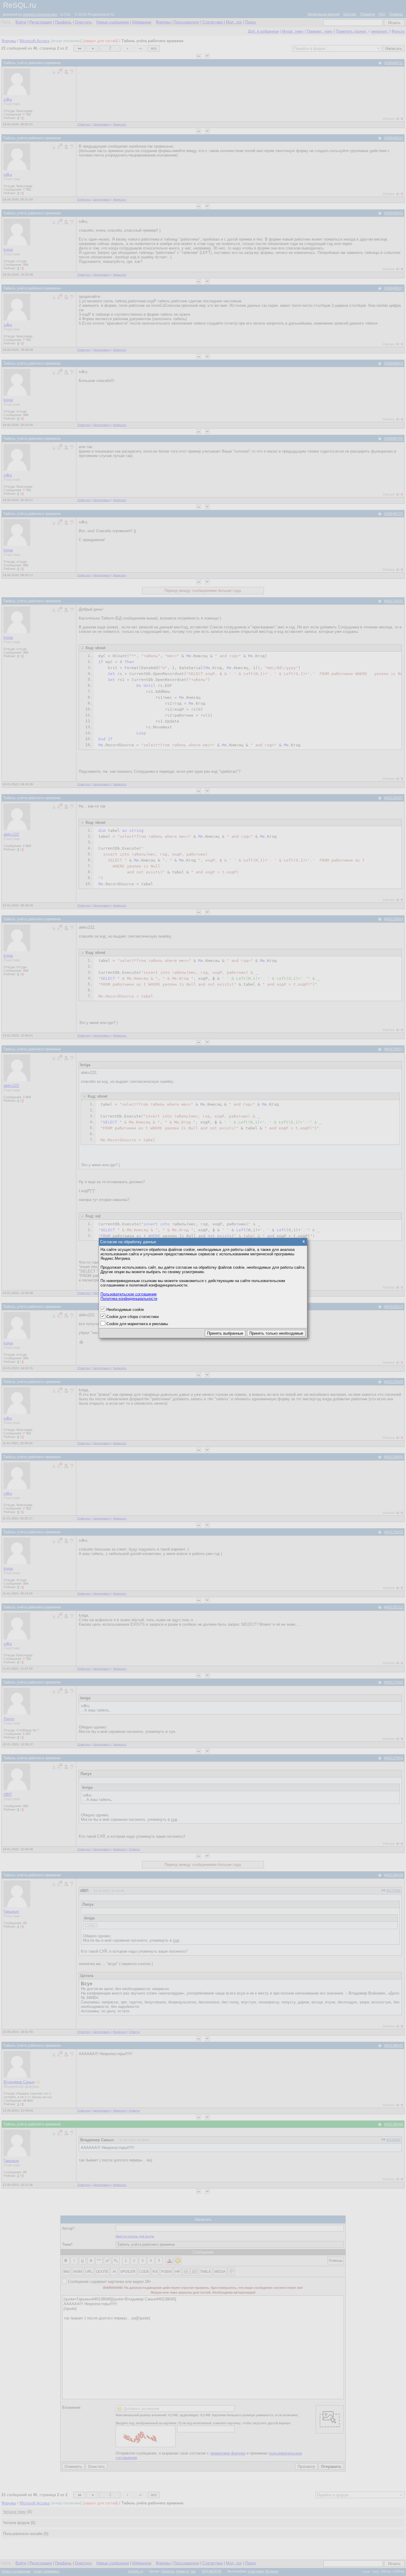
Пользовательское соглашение (129, 1294)
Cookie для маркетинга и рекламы (137, 1324)
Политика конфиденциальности (129, 1299)
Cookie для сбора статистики (133, 1317)
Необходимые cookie (125, 1310)
